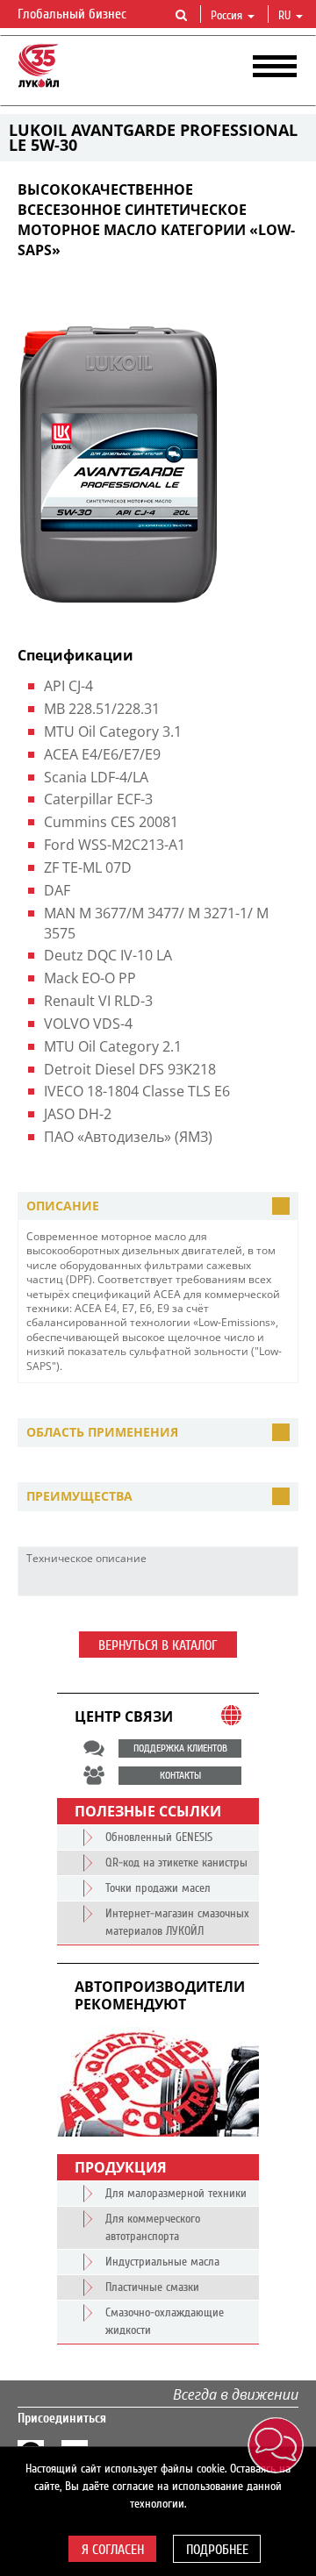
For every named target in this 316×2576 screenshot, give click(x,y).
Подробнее (217, 2550)
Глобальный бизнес (74, 14)
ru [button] (286, 16)
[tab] (158, 1206)
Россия (226, 16)
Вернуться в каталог (158, 1645)
